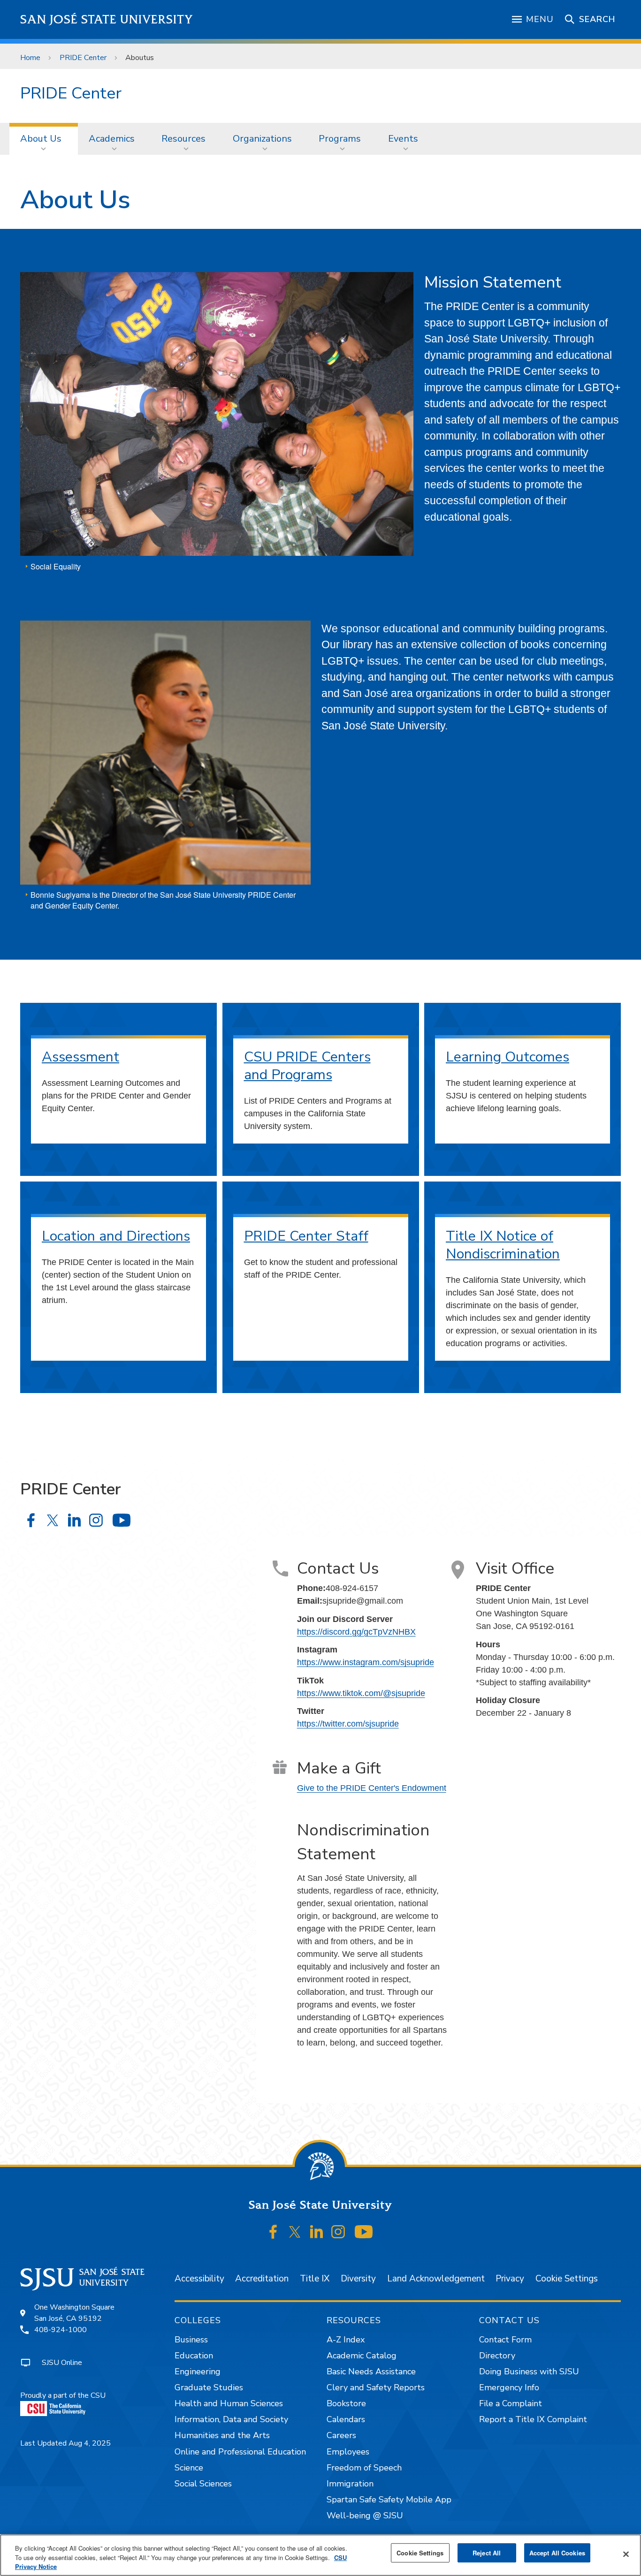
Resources (183, 139)
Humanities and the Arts (222, 2435)
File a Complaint (511, 2403)
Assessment (80, 1057)
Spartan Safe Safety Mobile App (389, 2500)
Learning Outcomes (507, 1057)
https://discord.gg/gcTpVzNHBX (356, 1632)
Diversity (358, 2279)
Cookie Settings (567, 2279)
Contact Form (505, 2340)
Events (403, 139)
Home (30, 58)
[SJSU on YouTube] (363, 2232)
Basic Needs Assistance (371, 2371)
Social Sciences (203, 2484)
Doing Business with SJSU (529, 2371)
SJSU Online (62, 2363)
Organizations (262, 139)
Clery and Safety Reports (376, 2387)
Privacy (510, 2279)
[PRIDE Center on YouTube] (121, 1520)
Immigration (350, 2484)
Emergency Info (509, 2387)
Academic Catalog (362, 2356)
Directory (497, 2356)
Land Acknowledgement (436, 2279)
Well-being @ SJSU (365, 2515)
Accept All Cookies (557, 2553)
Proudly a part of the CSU (63, 2395)
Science (189, 2468)
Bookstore (346, 2403)
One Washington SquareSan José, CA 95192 (74, 2313)
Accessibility (199, 2279)
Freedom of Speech (364, 2468)
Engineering (198, 2371)
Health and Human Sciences (229, 2403)
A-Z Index (346, 2340)
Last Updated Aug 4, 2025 (65, 2443)
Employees (348, 2452)
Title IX (315, 2279)
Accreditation (262, 2279)
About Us (41, 139)
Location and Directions (116, 1236)
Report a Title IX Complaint (533, 2419)
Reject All (487, 2553)
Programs (340, 139)
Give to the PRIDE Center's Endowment (372, 1788)
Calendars (346, 2419)
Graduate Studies (209, 2387)
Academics (112, 139)
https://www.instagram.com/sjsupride (366, 1662)
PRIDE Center (83, 58)
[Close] (626, 2554)
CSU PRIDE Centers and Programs (307, 1066)
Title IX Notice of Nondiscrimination (503, 1245)
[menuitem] (44, 139)
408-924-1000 (61, 2330)
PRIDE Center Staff (306, 1236)
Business (191, 2340)
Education (194, 2356)
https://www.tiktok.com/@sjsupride (361, 1693)
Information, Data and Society (231, 2419)
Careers (341, 2435)
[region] (320, 2555)
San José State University (107, 19)
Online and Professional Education (240, 2452)
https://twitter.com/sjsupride (348, 1724)
